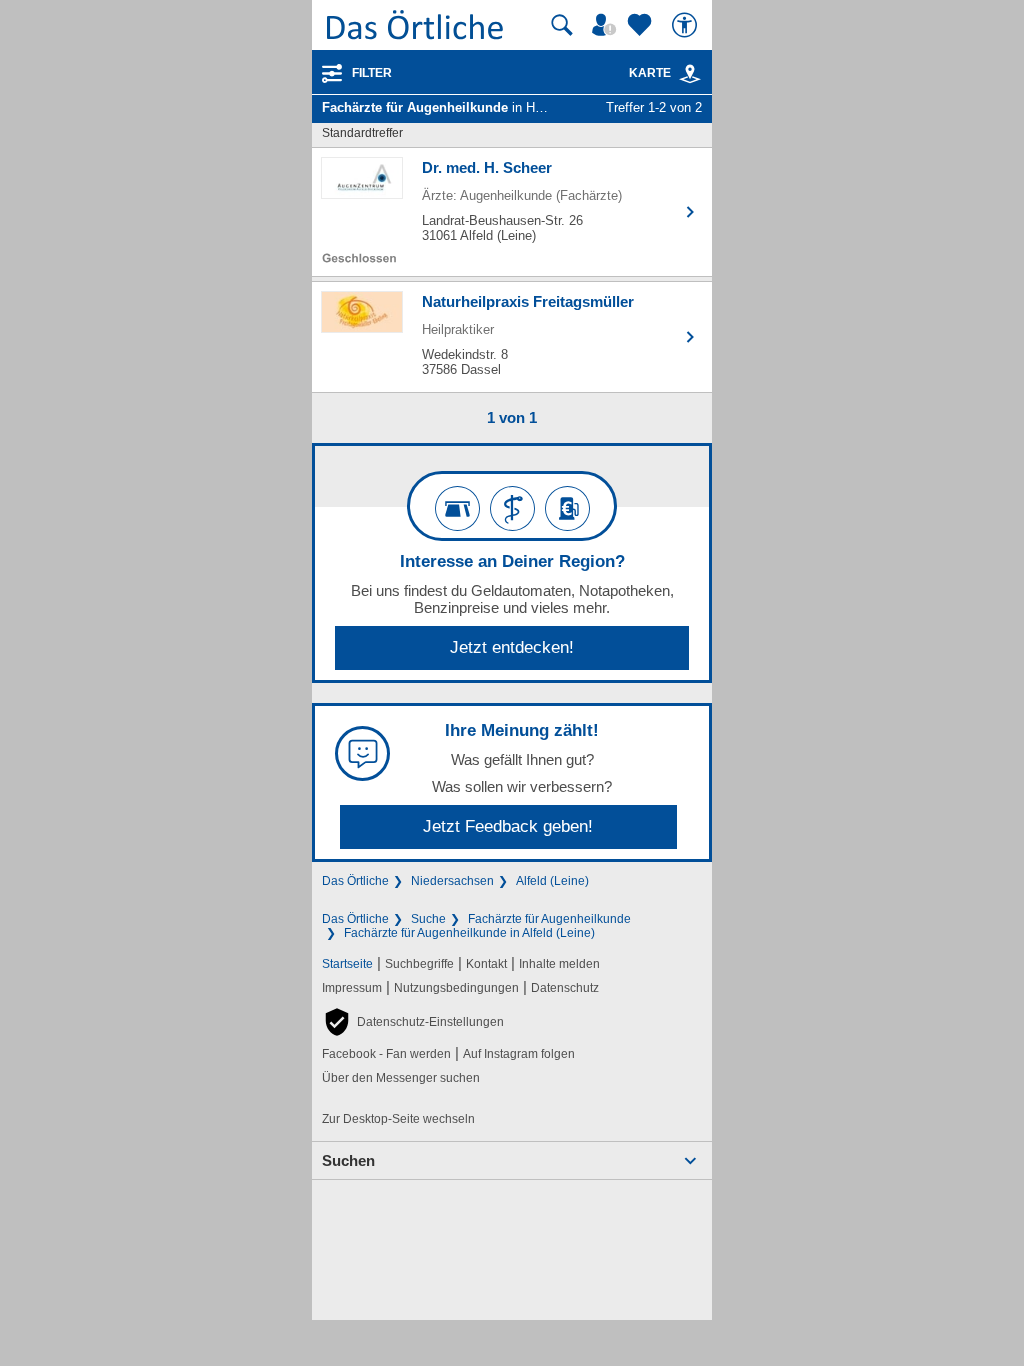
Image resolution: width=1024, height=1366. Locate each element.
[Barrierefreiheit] (687, 25)
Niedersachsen (452, 881)
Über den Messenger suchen (401, 1078)
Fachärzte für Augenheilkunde (549, 919)
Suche (428, 919)
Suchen (348, 1160)
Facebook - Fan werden (386, 1054)
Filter (372, 73)
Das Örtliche (355, 881)
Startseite (347, 964)
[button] (413, 1022)
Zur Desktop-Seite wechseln (398, 1119)
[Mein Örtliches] (607, 25)
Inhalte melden (559, 964)
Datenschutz (565, 988)
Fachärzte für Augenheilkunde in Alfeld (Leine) (469, 933)
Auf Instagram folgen (519, 1054)
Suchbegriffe (419, 964)
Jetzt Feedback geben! (508, 826)
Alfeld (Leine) (552, 881)
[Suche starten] (562, 25)
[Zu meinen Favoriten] (642, 25)
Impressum (352, 988)
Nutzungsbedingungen (456, 988)
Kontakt (486, 964)
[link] (690, 74)
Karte (650, 73)
